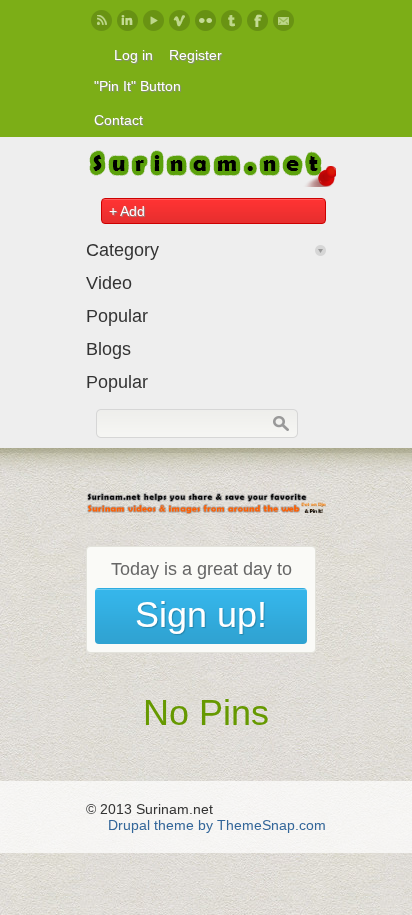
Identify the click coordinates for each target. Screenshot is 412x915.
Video (109, 283)
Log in (133, 55)
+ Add (127, 211)
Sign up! (201, 614)
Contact (118, 120)
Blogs (108, 349)
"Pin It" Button (137, 86)
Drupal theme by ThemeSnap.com (217, 825)
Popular (117, 316)
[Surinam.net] (211, 182)
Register (195, 55)
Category (122, 250)
